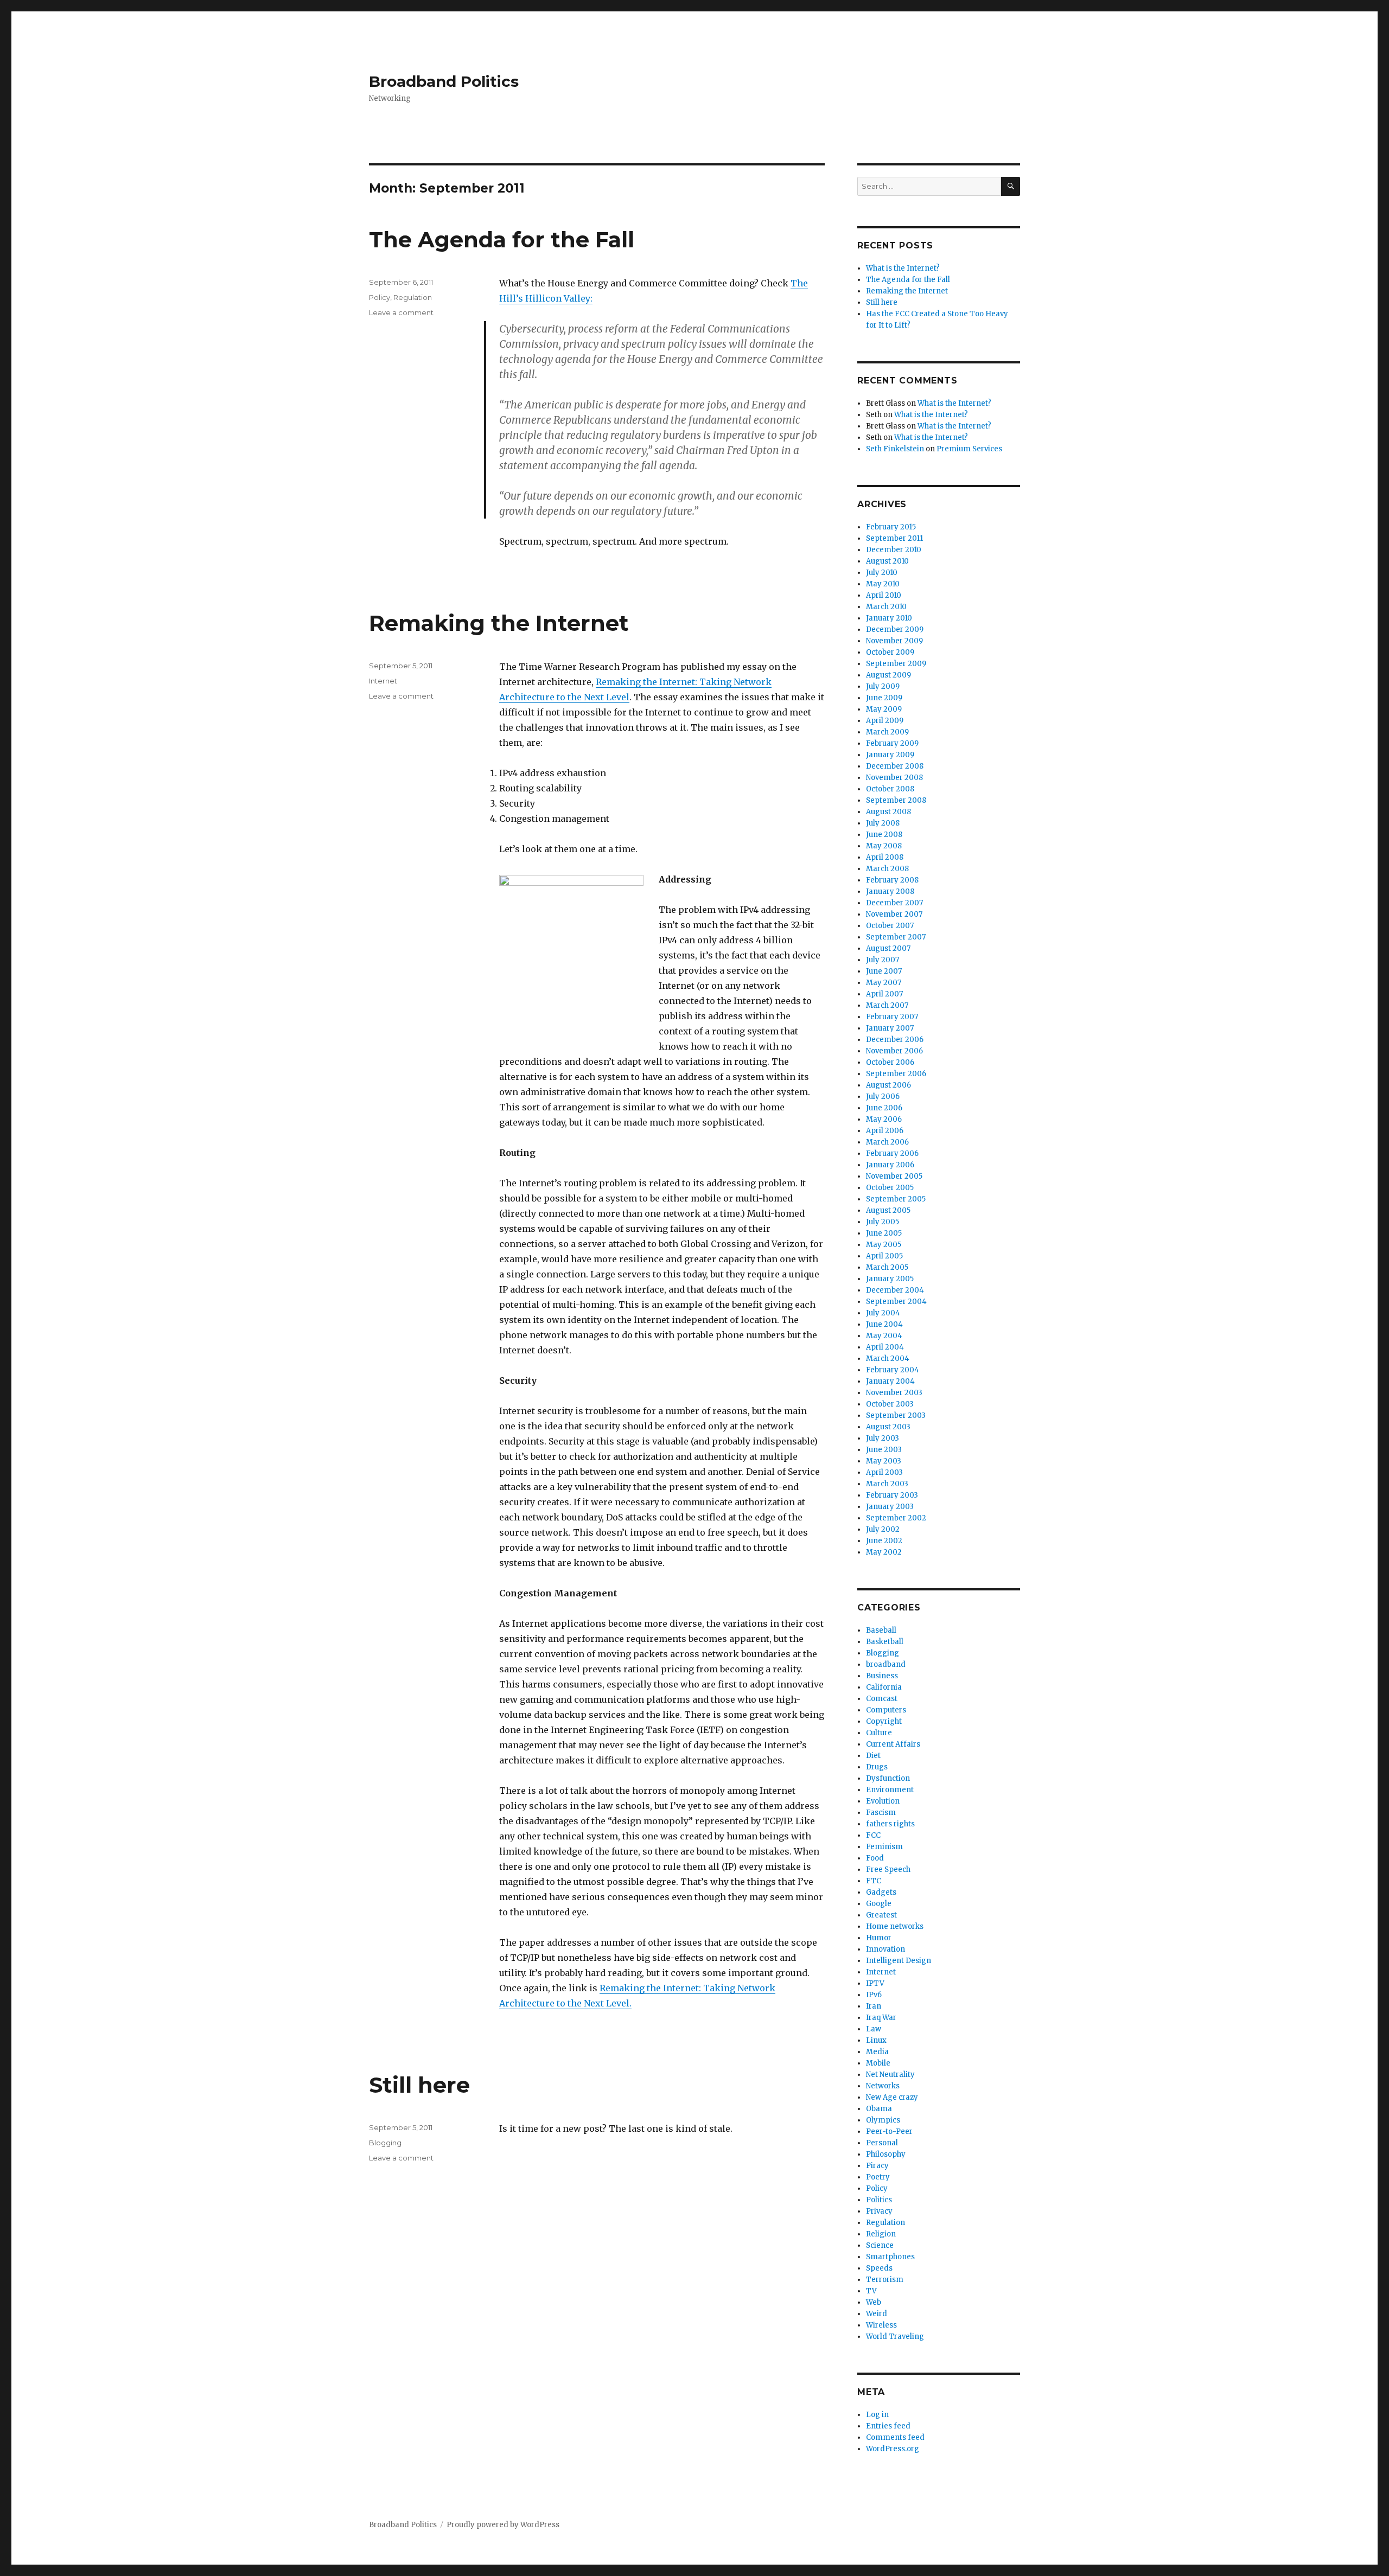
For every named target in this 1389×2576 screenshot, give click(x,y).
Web (874, 2302)
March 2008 (887, 869)
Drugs (877, 1767)
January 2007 (890, 1028)
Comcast (882, 1699)
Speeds (879, 2268)
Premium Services (969, 449)
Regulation (413, 297)
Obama (879, 2109)
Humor (879, 1938)
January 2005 (890, 1279)
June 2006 (884, 1108)
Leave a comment (401, 312)
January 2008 (890, 891)
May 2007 (884, 983)
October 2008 (890, 789)
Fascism (881, 1813)
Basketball (885, 1642)
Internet (383, 681)
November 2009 (894, 641)
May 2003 (884, 1461)
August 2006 (888, 1085)
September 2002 (896, 1518)
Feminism (884, 1847)
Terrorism (885, 2280)
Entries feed (888, 2426)
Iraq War (881, 2018)
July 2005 (883, 1222)
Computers (886, 1710)
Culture (879, 1733)
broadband (886, 1664)
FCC (873, 1835)
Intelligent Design (899, 1961)
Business (882, 1676)
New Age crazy (892, 2097)
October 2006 (890, 1062)
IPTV (875, 1983)
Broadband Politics (444, 81)
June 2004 (884, 1324)
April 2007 (884, 994)
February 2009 (892, 743)
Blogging (385, 2143)
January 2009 (890, 755)
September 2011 (894, 538)
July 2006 (883, 1097)
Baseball (881, 1630)
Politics (879, 2200)
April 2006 (885, 1131)
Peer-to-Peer (889, 2131)
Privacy (879, 2211)
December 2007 (894, 903)
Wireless (881, 2325)
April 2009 (885, 721)
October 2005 (890, 1188)
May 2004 (884, 1336)
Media (877, 2052)
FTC (874, 1881)
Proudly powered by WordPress (503, 2525)
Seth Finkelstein (895, 449)
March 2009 (887, 732)
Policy (380, 297)
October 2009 (890, 652)
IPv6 (874, 1995)
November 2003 (894, 1393)
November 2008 (894, 778)
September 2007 (896, 937)
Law (874, 2029)
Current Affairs (893, 1744)
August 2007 (888, 948)
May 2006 (884, 1119)
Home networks (895, 1926)
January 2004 (890, 1381)
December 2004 (895, 1290)
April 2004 (885, 1347)
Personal (882, 2143)
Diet (873, 1756)
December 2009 (895, 629)
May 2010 (883, 584)
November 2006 (894, 1051)
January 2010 (889, 618)
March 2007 (887, 1005)
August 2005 (888, 1210)
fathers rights (890, 1824)
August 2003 (888, 1427)
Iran (874, 2006)
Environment (890, 1790)
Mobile (878, 2063)
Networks (883, 2086)
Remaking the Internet (499, 623)
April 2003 (884, 1472)
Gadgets (881, 1892)
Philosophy (886, 2154)
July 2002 (883, 1529)
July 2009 (883, 686)
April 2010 (884, 595)
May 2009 (884, 709)
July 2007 (883, 960)
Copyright (884, 1721)
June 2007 (884, 971)
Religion (881, 2234)
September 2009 (896, 664)
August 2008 (888, 812)
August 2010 (887, 561)
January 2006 (890, 1165)
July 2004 (883, 1313)
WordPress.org (893, 2449)
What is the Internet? (903, 268)
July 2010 (882, 573)
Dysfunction (888, 1778)
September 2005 (896, 1199)
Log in (877, 2415)
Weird (877, 2314)
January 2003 (890, 1507)
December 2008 (895, 766)
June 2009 (884, 698)
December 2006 (895, 1040)
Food (875, 1858)
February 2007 (892, 1017)
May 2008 (884, 846)
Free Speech (888, 1869)
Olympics (883, 2120)
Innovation (885, 1949)
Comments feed (895, 2437)
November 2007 (894, 914)
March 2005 (887, 1267)
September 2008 (896, 800)
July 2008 (883, 823)
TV (871, 2291)
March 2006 (887, 1142)
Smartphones (890, 2257)
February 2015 (891, 527)
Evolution (883, 1801)
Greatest (881, 1915)
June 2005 (884, 1233)
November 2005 (894, 1176)
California (884, 1687)
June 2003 (884, 1450)
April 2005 (884, 1256)
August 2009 (888, 675)
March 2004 (888, 1359)
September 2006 (896, 1074)
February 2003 (892, 1495)
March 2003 (887, 1484)
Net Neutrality (890, 2075)
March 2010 (886, 607)
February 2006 (892, 1153)
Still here (419, 2085)
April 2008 (885, 857)
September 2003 (896, 1415)
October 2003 (890, 1404)
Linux (876, 2040)
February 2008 (892, 880)
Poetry (878, 2177)
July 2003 (883, 1438)
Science (880, 2245)
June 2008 (884, 835)
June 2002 (884, 1541)
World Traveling (895, 2337)
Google (879, 1904)
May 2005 (884, 1245)
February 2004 (893, 1370)
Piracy (877, 2166)
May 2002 (884, 1552)
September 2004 (896, 1302)
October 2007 (890, 926)
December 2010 (894, 550)
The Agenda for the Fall (502, 239)
